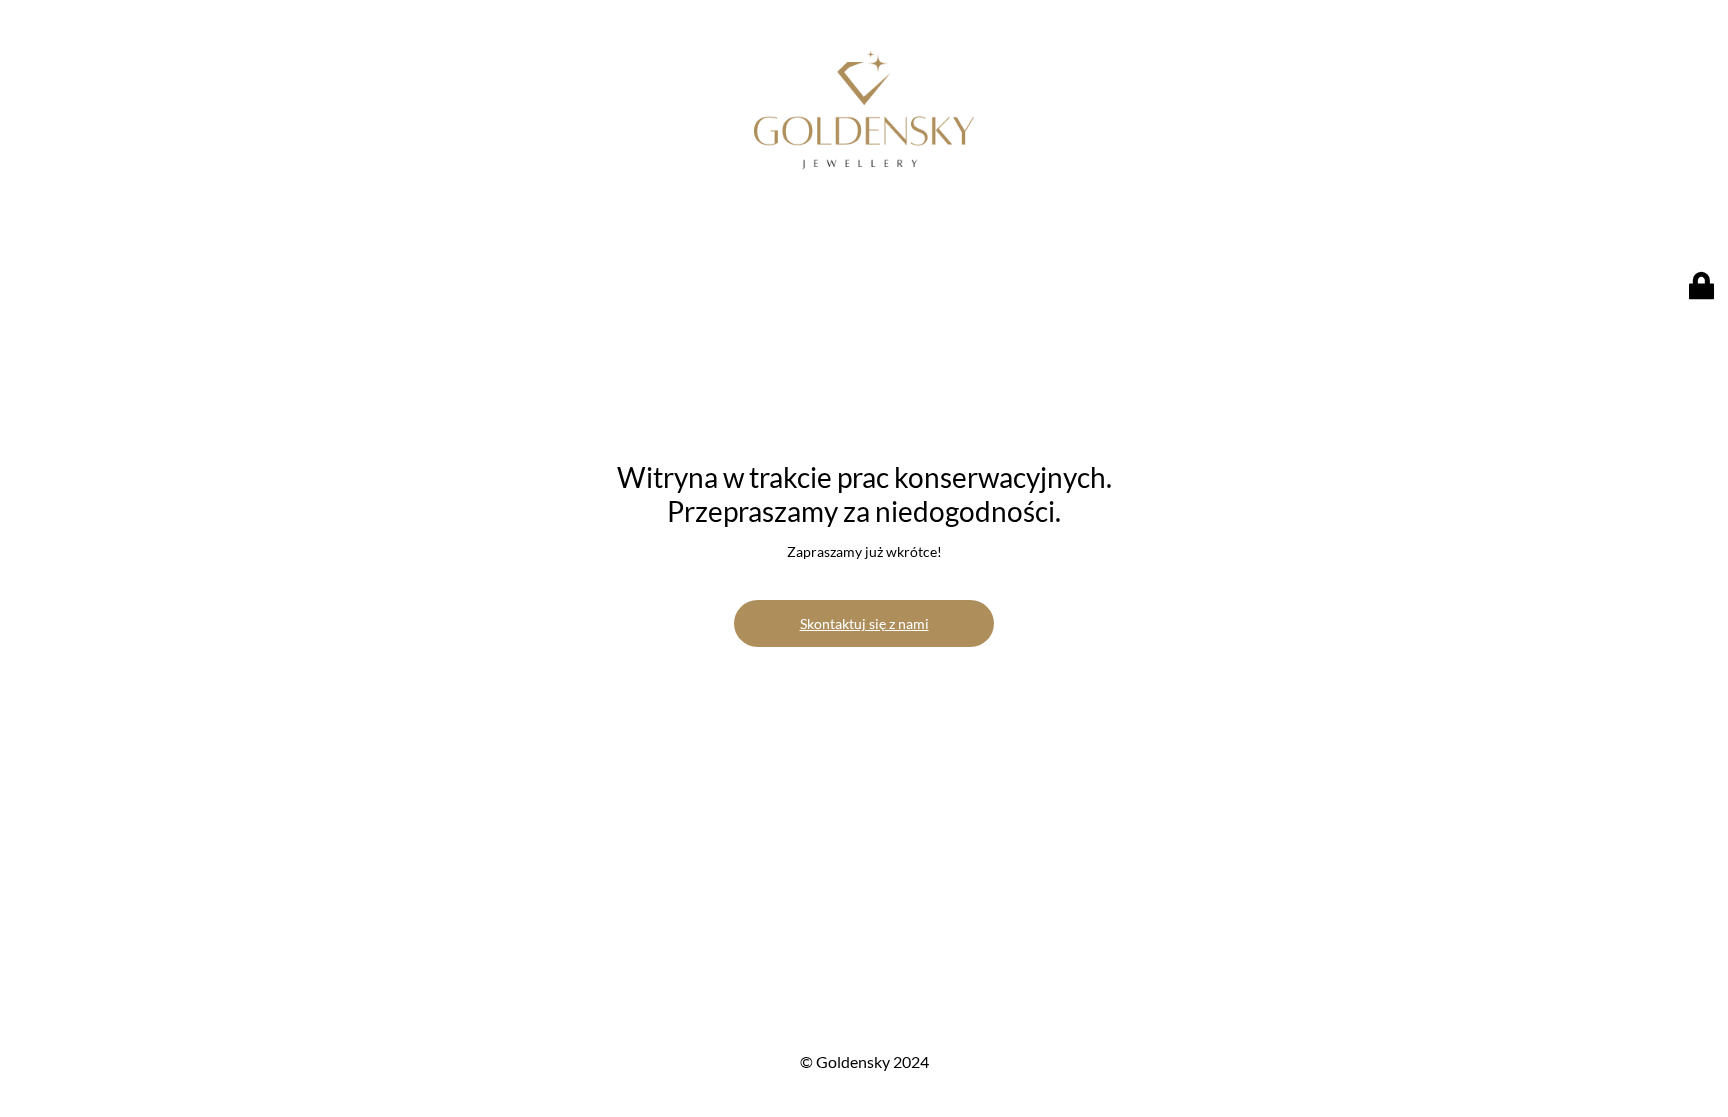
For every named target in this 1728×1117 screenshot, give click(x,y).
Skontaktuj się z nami (864, 623)
